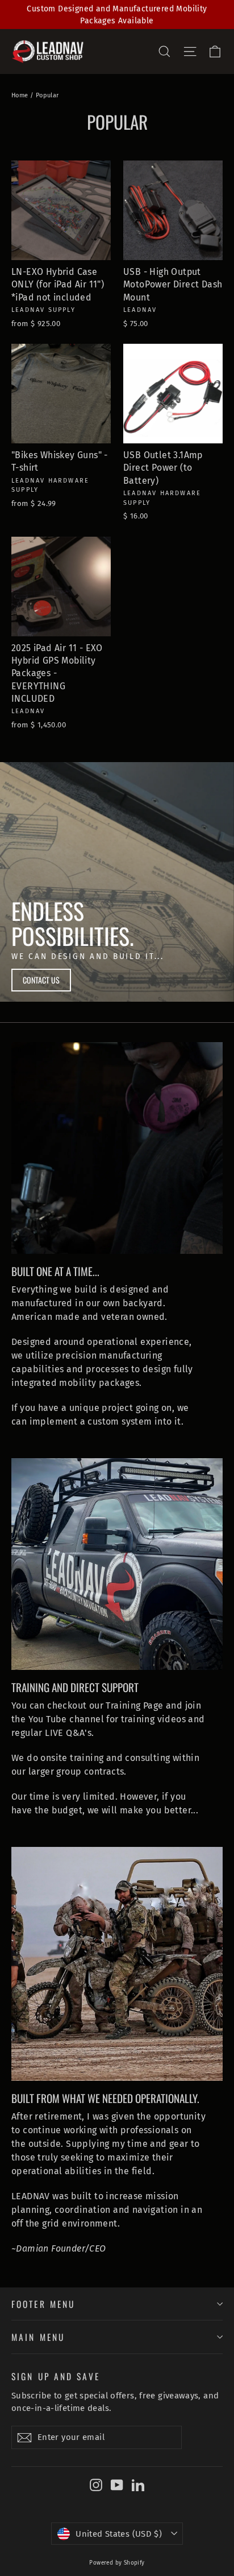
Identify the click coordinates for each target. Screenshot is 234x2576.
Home (20, 95)
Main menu (38, 2337)
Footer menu (43, 2304)
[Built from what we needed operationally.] (117, 1964)
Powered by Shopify (117, 2563)
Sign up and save (56, 2375)
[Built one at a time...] (117, 1148)
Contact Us (41, 980)
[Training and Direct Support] (117, 1564)
